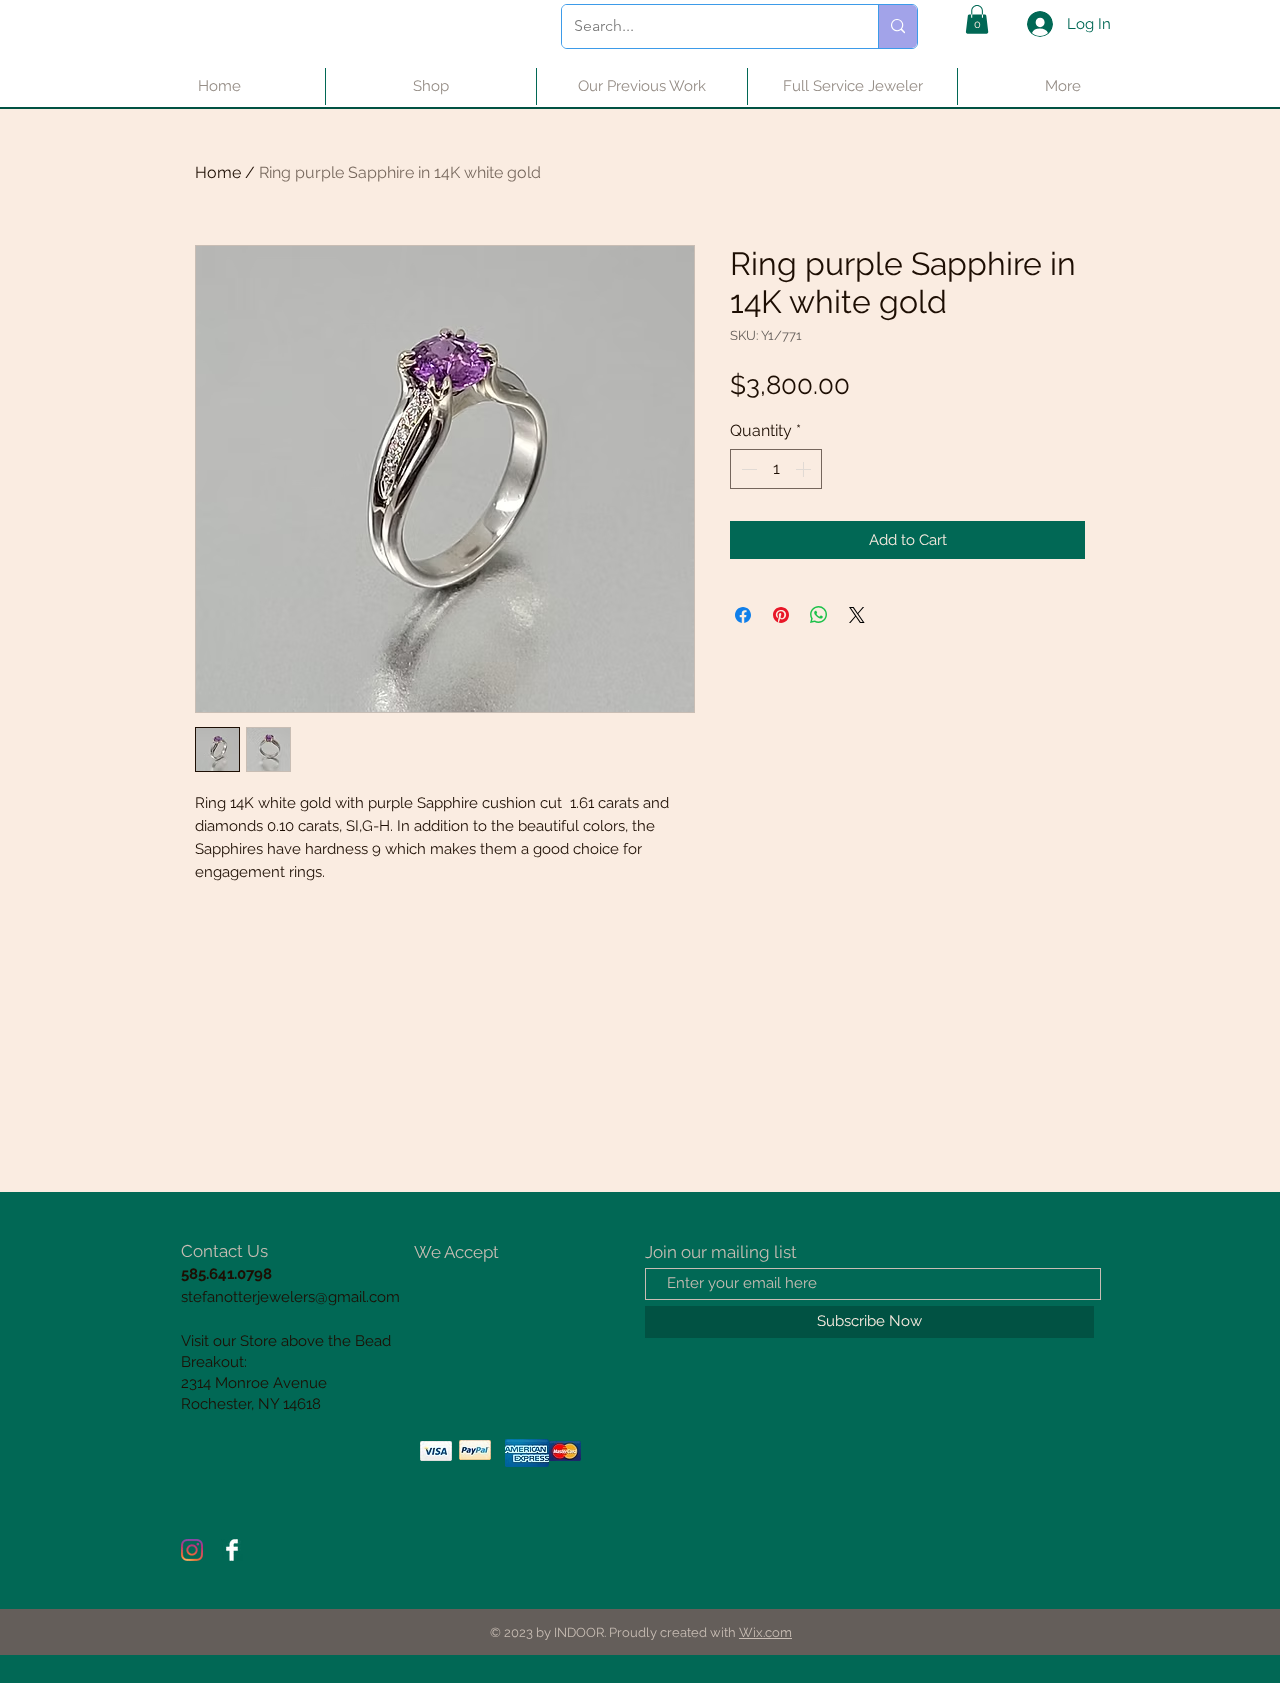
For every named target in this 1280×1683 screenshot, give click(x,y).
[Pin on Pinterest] (781, 615)
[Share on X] (857, 615)
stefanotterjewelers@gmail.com (290, 1297)
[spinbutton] (776, 469)
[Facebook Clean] (232, 1550)
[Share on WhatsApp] (819, 615)
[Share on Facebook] (743, 615)
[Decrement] (747, 469)
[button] (977, 19)
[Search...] (897, 26)
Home (218, 172)
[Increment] (805, 469)
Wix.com (765, 1632)
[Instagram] (192, 1550)
